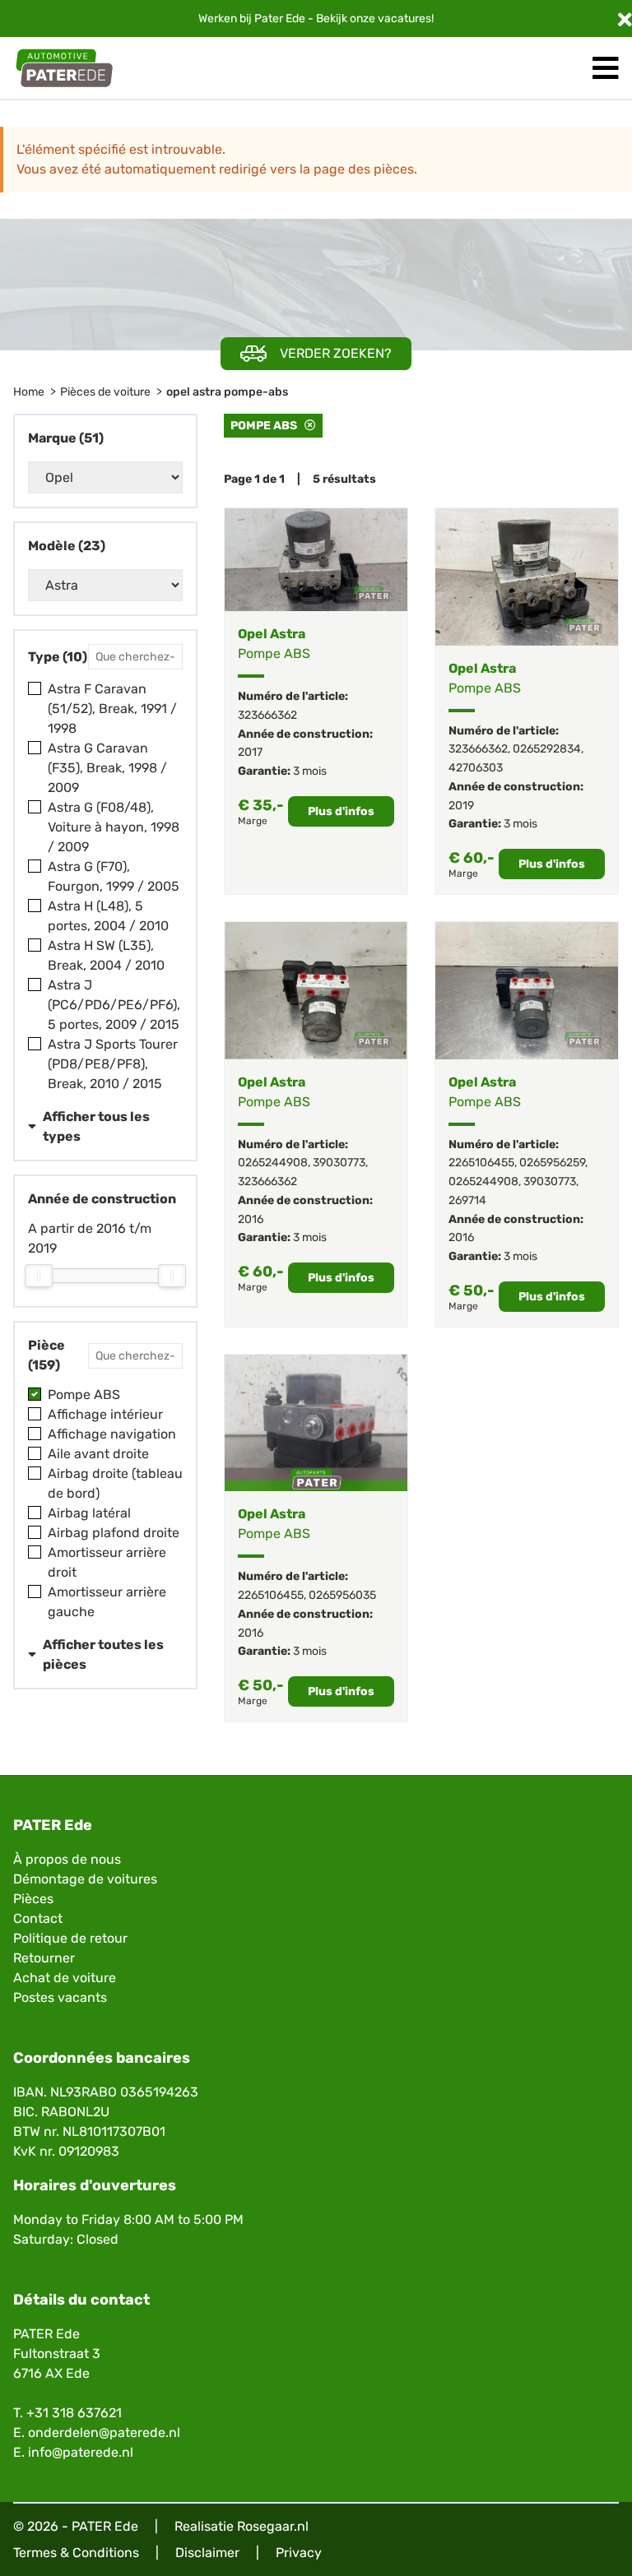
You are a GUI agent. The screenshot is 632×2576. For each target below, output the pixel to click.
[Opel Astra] (316, 560)
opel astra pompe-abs (227, 392)
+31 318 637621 (74, 2413)
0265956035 (342, 1595)
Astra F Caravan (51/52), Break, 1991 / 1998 (112, 709)
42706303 (476, 768)
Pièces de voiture (105, 392)
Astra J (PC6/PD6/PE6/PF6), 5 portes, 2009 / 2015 (114, 1005)
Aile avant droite (98, 1454)
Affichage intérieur (105, 1414)
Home (29, 392)
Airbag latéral (89, 1513)
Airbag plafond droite (114, 1533)
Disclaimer (207, 2553)
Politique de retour (70, 1938)
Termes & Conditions (76, 2553)
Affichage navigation (112, 1434)
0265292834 (547, 749)
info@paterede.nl (81, 2452)
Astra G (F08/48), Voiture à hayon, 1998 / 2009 (114, 827)
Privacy (299, 2553)
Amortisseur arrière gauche (107, 1602)
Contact (38, 1918)
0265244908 (273, 1163)
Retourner (44, 1958)
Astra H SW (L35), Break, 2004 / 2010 (106, 955)
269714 (467, 1200)
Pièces (33, 1899)
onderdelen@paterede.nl (104, 2432)
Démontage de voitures (85, 1879)
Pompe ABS (84, 1395)
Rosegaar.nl (273, 2526)
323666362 (267, 715)
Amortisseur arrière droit (107, 1562)
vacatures (404, 19)
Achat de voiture (65, 1978)
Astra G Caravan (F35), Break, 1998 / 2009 (107, 768)
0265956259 (552, 1163)
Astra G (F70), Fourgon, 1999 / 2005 (114, 876)
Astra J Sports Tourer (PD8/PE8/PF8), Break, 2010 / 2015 (113, 1064)
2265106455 (481, 1163)
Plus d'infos (341, 811)
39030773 (339, 1163)
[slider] (39, 1276)
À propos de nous (67, 1859)
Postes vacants (60, 1997)
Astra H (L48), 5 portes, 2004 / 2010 (108, 916)
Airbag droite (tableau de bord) (115, 1483)
